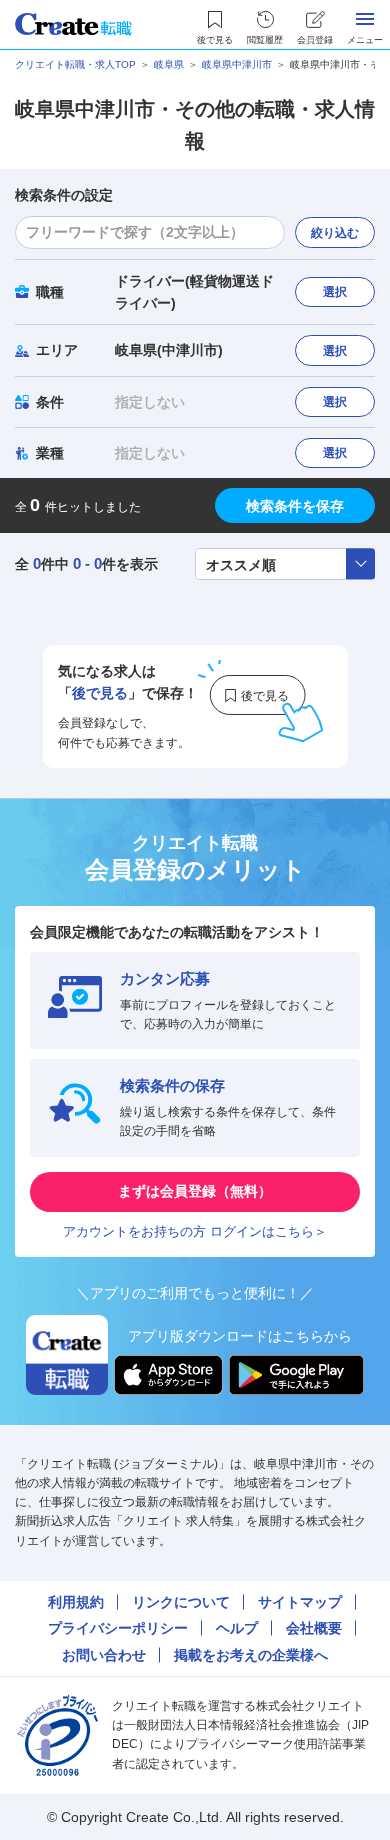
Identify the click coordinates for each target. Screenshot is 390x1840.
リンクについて (181, 1602)
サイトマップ (300, 1602)
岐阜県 (169, 64)
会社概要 (314, 1628)
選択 (335, 292)
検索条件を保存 (295, 506)
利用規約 (76, 1602)
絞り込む (335, 233)
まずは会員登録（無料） (195, 1191)
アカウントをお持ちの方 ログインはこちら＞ (195, 1231)
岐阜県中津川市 (237, 64)
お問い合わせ (104, 1655)
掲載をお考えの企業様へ (251, 1655)
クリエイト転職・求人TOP (75, 64)
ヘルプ (237, 1628)
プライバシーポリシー (118, 1628)
